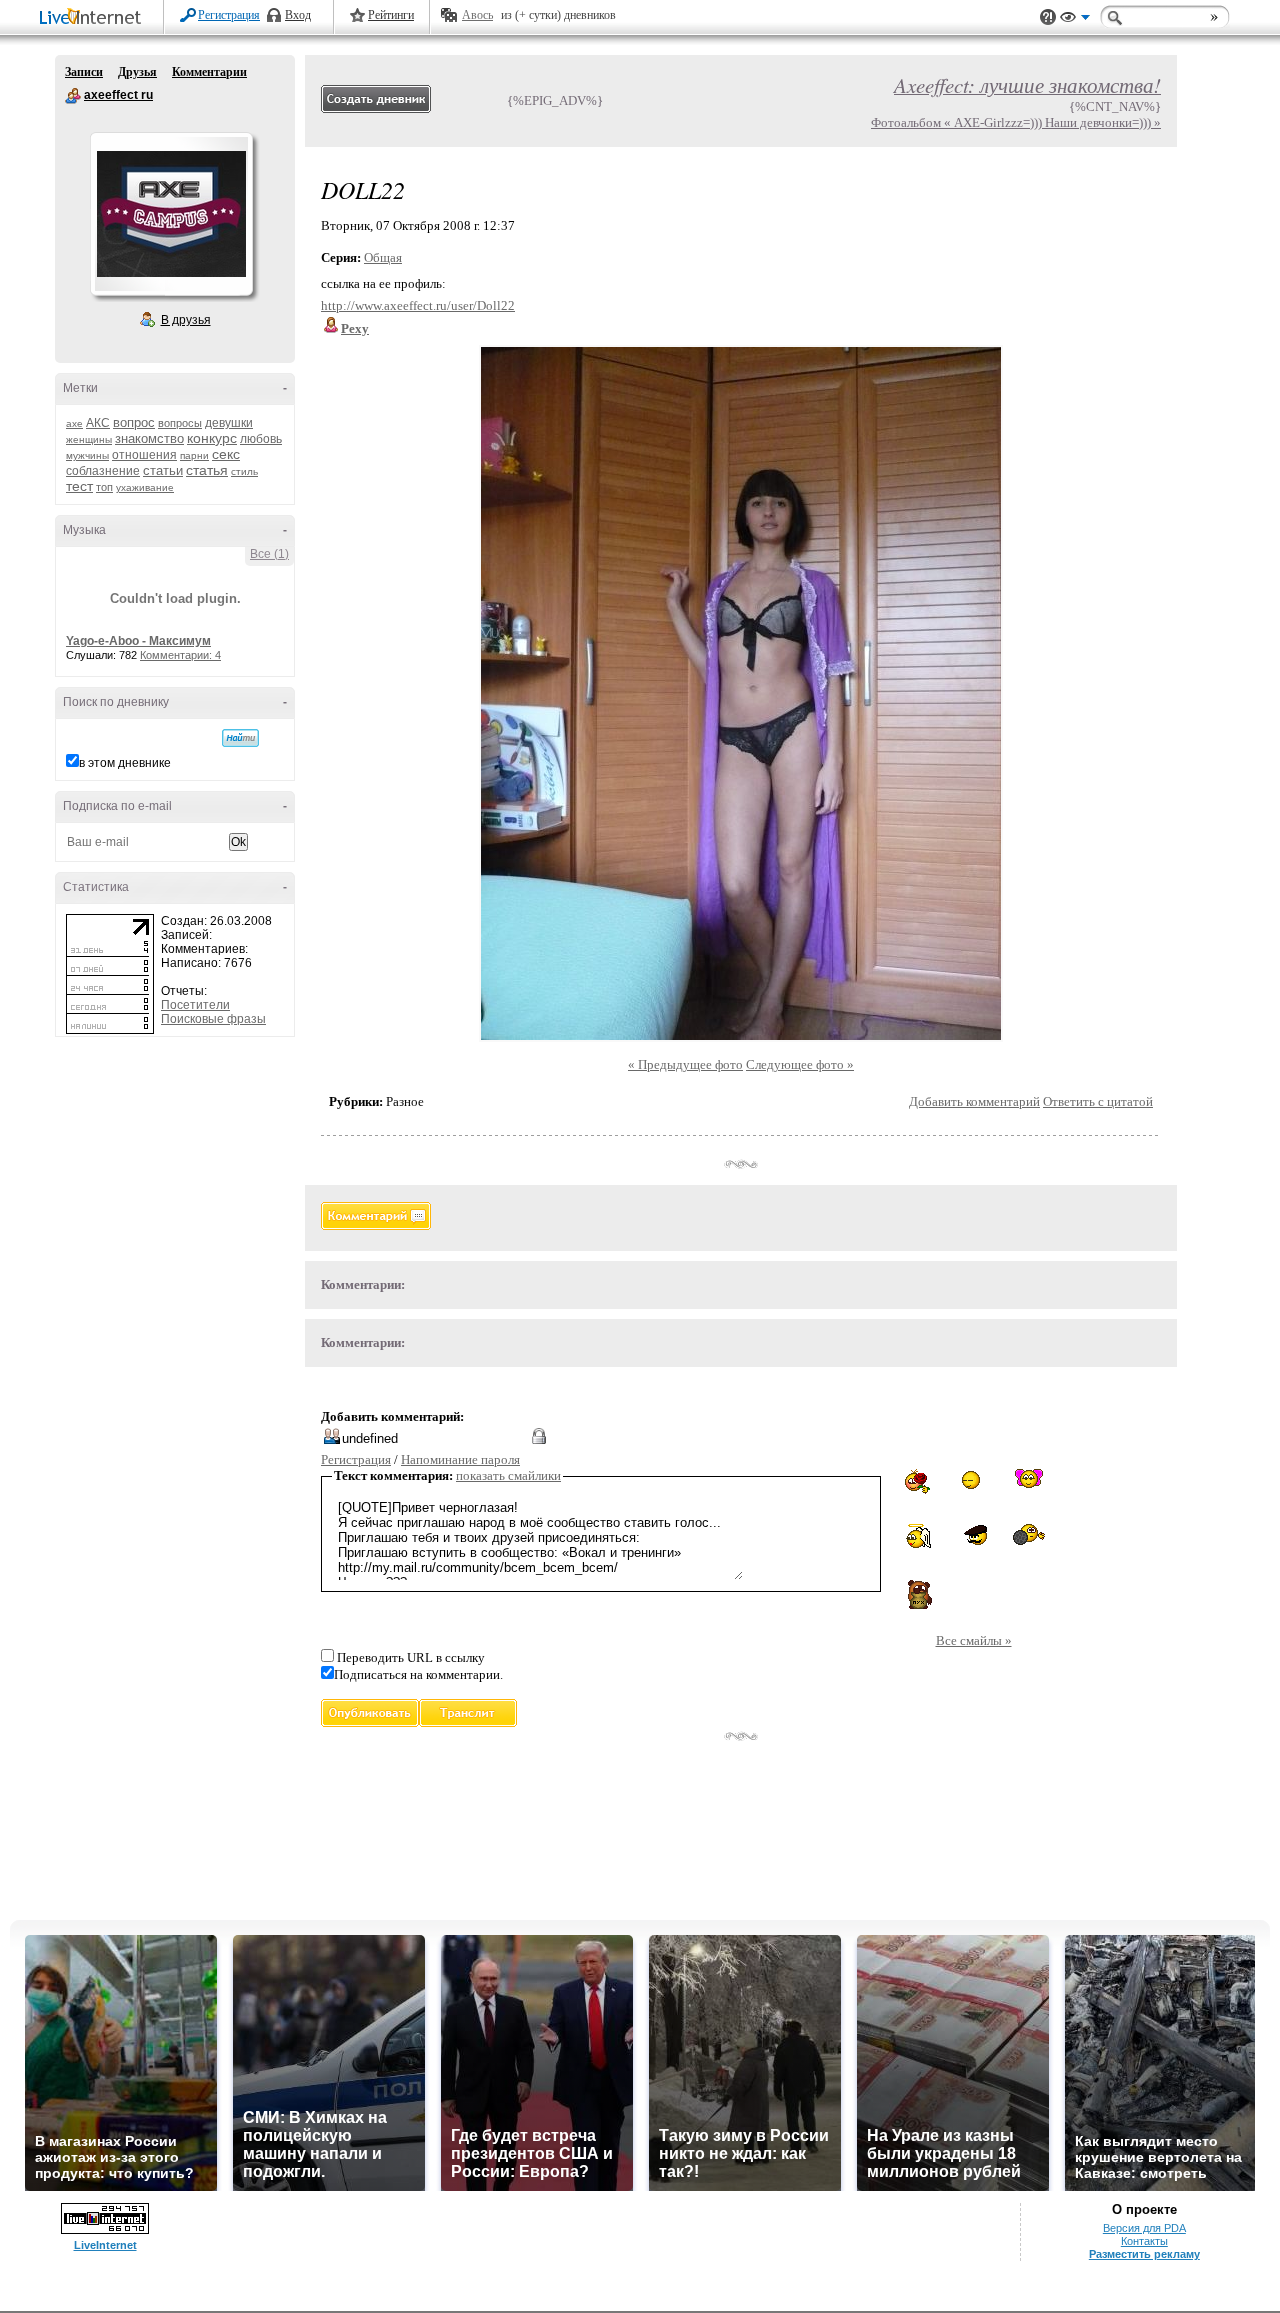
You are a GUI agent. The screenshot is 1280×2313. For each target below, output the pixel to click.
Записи (84, 72)
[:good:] (974, 1479)
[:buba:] (973, 1535)
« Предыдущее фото (685, 1064)
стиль (244, 471)
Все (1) (269, 554)
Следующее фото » (800, 1064)
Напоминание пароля (460, 1459)
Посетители (195, 1005)
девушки (229, 423)
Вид (1075, 20)
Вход (298, 15)
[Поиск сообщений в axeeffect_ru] (240, 738)
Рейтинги (391, 15)
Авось (477, 15)
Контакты (1144, 2241)
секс (226, 454)
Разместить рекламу (1144, 2254)
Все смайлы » (974, 1640)
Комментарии (209, 72)
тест (79, 486)
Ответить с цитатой (1098, 1101)
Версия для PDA (1144, 2228)
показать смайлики (508, 1475)
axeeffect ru (73, 96)
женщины (89, 439)
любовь (261, 439)
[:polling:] (1029, 1535)
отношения (144, 455)
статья (207, 470)
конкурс (212, 438)
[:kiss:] (1029, 1478)
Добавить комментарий (974, 1101)
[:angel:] (918, 1536)
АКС (98, 423)
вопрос (134, 422)
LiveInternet (94, 18)
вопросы (180, 423)
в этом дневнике (125, 763)
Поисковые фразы (213, 1019)
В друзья (186, 320)
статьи (163, 470)
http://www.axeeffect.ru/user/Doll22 (418, 305)
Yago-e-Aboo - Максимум (138, 641)
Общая (383, 257)
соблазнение (103, 471)
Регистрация (229, 15)
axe (74, 423)
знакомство (149, 438)
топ (104, 487)
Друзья (137, 72)
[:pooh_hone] (919, 1594)
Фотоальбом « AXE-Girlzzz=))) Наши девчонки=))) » (1016, 122)
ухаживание (145, 487)
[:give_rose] (919, 1481)
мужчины (87, 455)
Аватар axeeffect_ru (171, 214)
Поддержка (1048, 17)
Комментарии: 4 (180, 655)
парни (194, 455)
